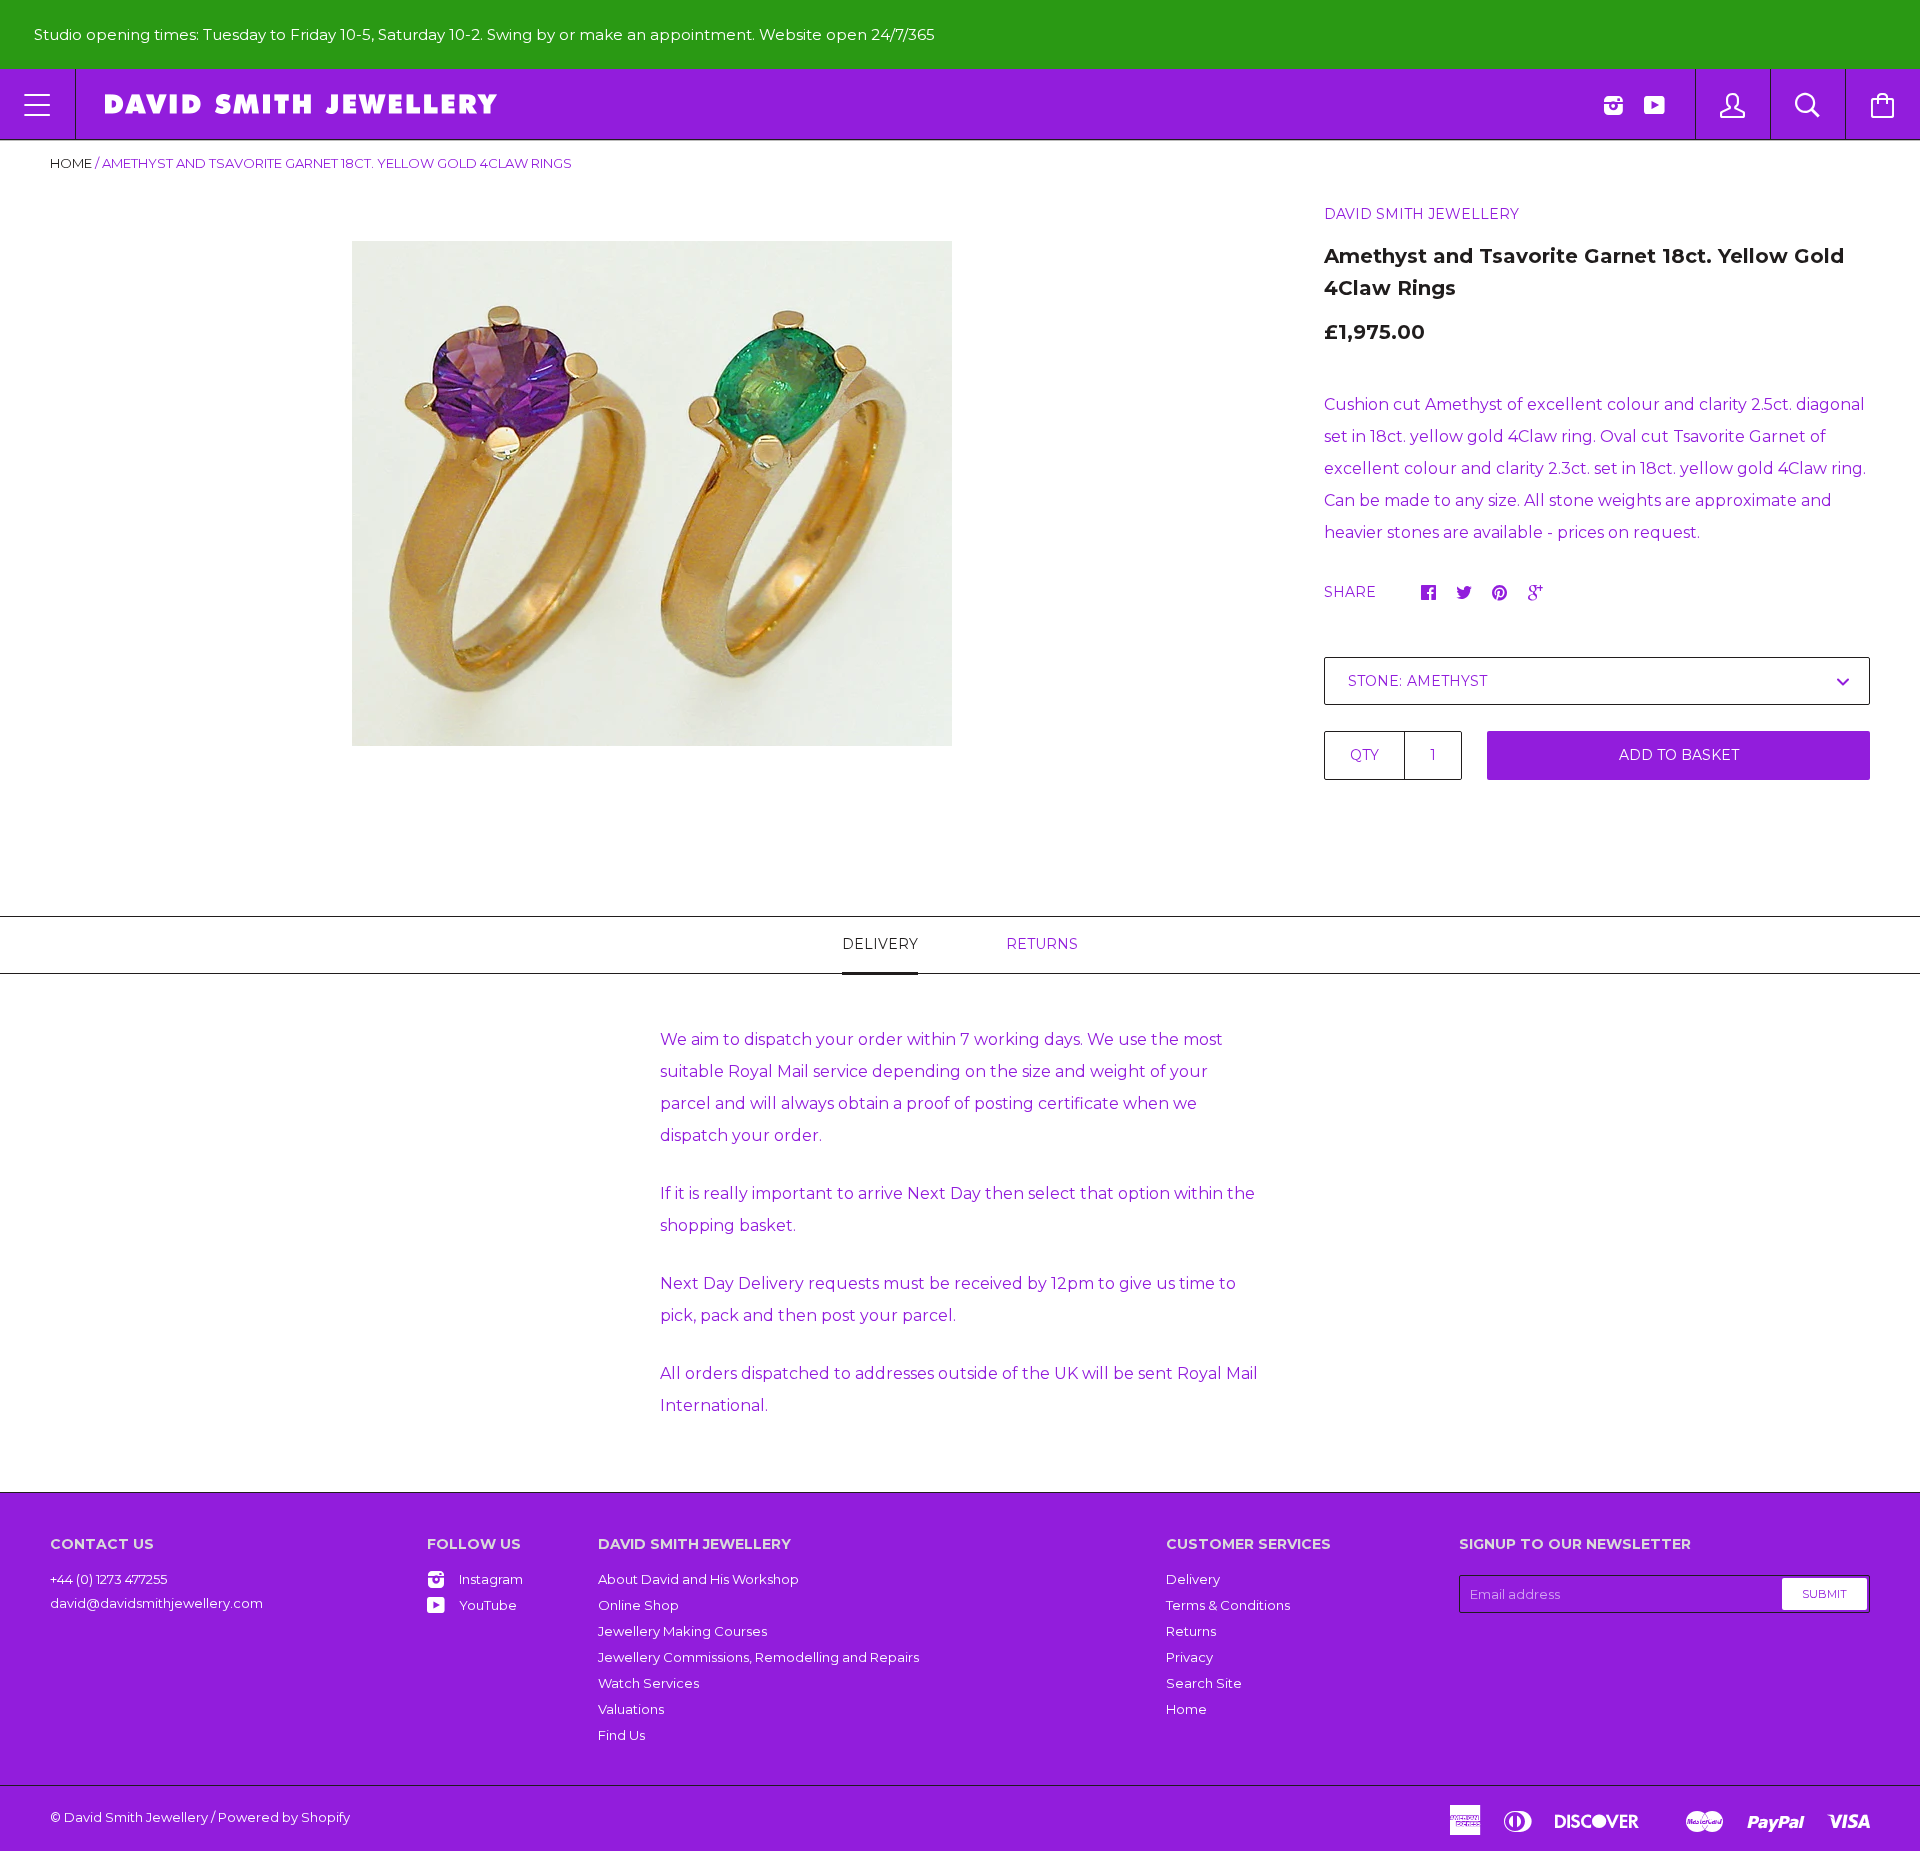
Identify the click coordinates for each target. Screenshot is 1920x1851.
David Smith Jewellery (1421, 214)
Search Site (1204, 1683)
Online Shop (638, 1605)
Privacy (1189, 1657)
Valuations (631, 1709)
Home (71, 163)
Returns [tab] (1042, 944)
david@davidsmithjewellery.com (156, 1603)
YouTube (488, 1605)
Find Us (621, 1735)
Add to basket (1679, 755)
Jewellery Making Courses (682, 1631)
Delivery (1193, 1579)
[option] (652, 493)
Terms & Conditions (1228, 1605)
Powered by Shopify (284, 1817)
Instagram (491, 1579)
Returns (1191, 1631)
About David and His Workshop (698, 1579)
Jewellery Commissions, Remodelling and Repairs (758, 1657)
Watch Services (648, 1683)
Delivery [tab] (880, 944)
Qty (1364, 755)
